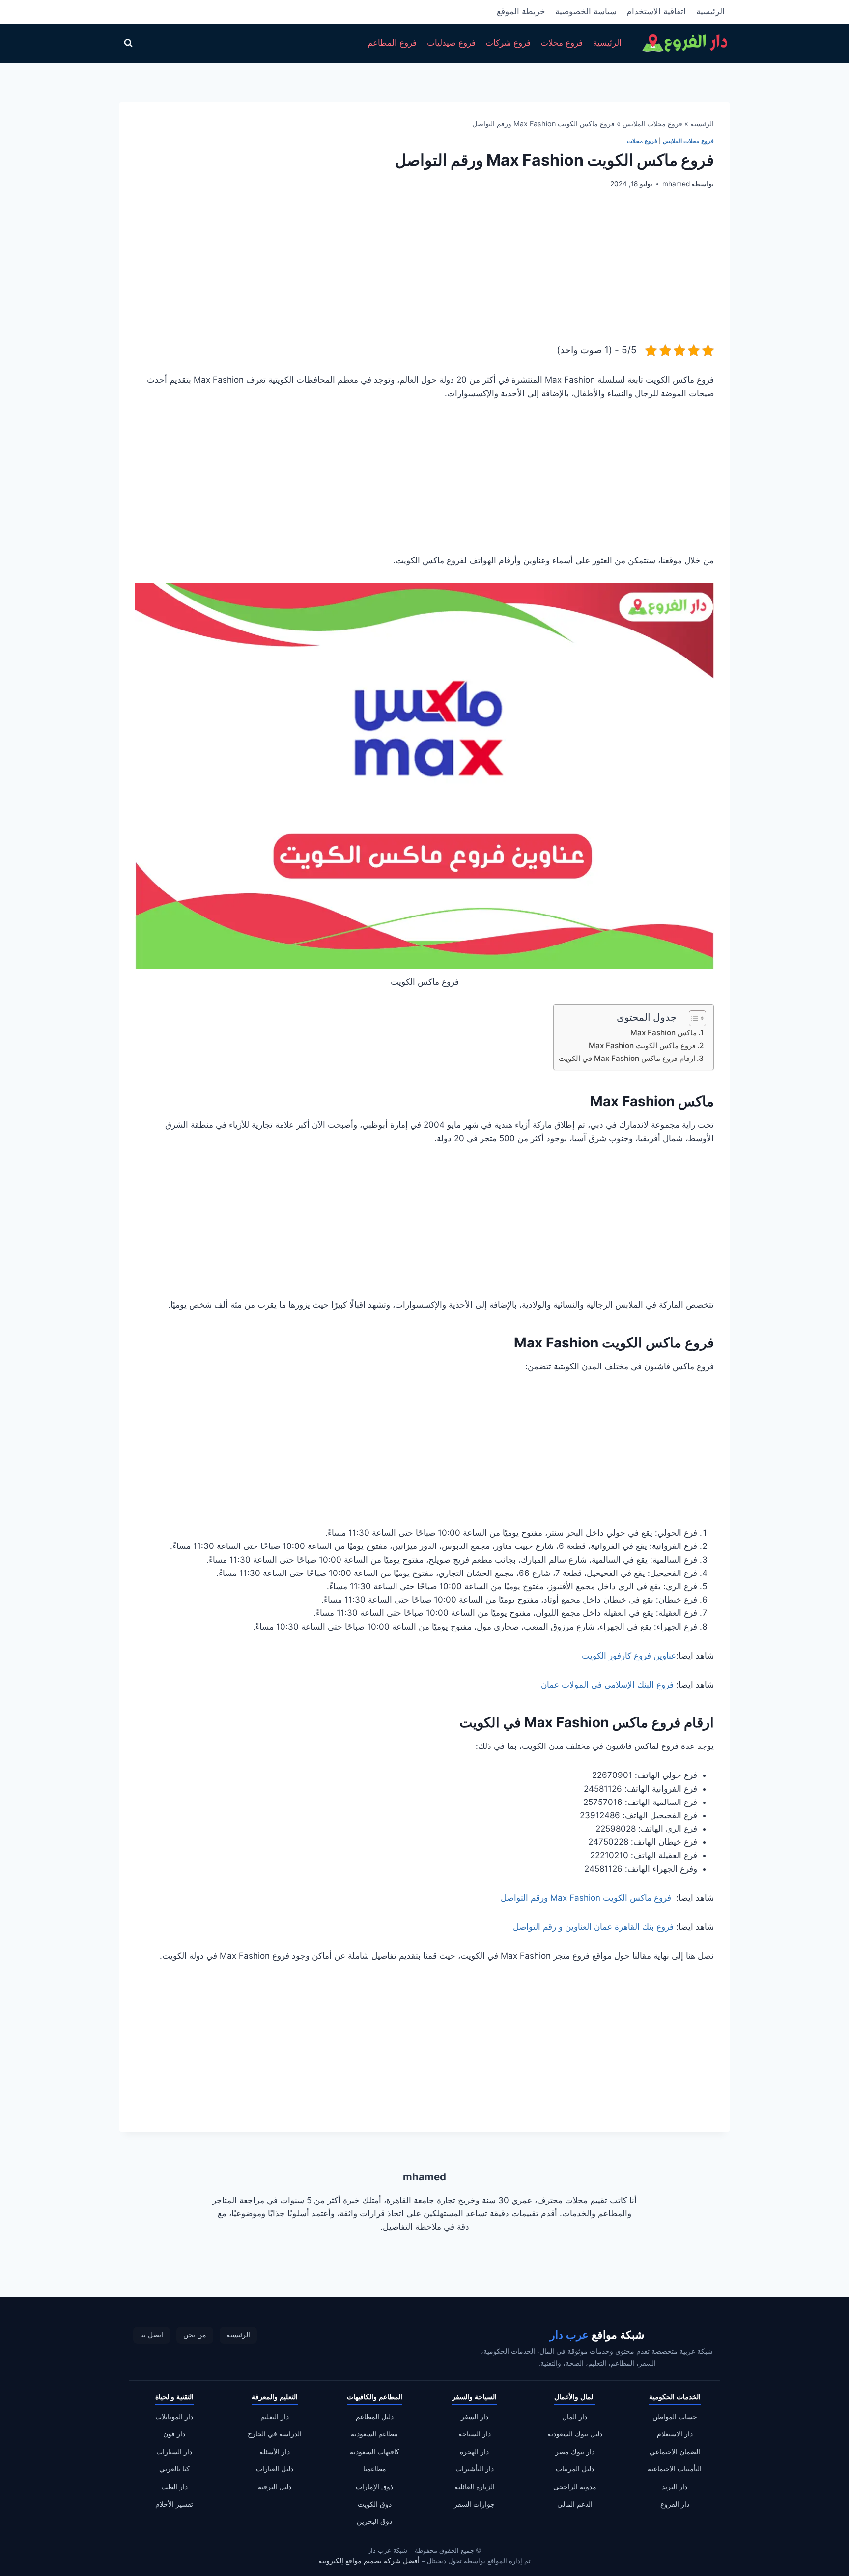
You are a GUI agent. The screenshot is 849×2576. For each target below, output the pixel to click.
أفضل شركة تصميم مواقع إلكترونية (369, 2561)
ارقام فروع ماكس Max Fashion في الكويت (627, 1058)
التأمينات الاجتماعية (675, 2469)
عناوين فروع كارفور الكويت (629, 1656)
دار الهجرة (474, 2452)
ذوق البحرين (374, 2522)
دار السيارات (174, 2452)
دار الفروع (675, 2504)
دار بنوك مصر (575, 2452)
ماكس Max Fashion (664, 1033)
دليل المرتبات (575, 2469)
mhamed (676, 184)
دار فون (174, 2434)
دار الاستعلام (675, 2434)
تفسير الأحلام (174, 2504)
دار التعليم (275, 2417)
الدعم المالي (575, 2504)
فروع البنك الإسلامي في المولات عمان (607, 1685)
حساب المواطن (675, 2417)
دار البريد (675, 2487)
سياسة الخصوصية (586, 11)
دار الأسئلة (275, 2452)
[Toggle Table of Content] (693, 1018)
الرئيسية (710, 11)
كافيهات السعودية (375, 2452)
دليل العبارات (275, 2469)
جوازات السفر (474, 2504)
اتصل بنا (152, 2335)
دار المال (575, 2417)
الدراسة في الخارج (275, 2434)
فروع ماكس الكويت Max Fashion (642, 1045)
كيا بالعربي (174, 2469)
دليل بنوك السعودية (575, 2434)
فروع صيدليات (451, 43)
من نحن (195, 2335)
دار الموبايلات (174, 2417)
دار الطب (174, 2487)
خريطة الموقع (521, 11)
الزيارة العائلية (475, 2487)
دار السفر (475, 2417)
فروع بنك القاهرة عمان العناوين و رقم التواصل (593, 1927)
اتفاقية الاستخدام (656, 11)
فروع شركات (508, 43)
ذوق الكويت (375, 2504)
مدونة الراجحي (575, 2487)
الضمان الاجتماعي (675, 2452)
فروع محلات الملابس (652, 124)
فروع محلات (562, 43)
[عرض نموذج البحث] (128, 43)
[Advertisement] (424, 274)
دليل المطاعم (375, 2417)
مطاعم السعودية (374, 2434)
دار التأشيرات (475, 2469)
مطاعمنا (375, 2469)
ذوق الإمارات (374, 2487)
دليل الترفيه (275, 2487)
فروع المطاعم (392, 43)
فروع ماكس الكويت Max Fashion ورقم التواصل (586, 1898)
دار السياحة (475, 2434)
